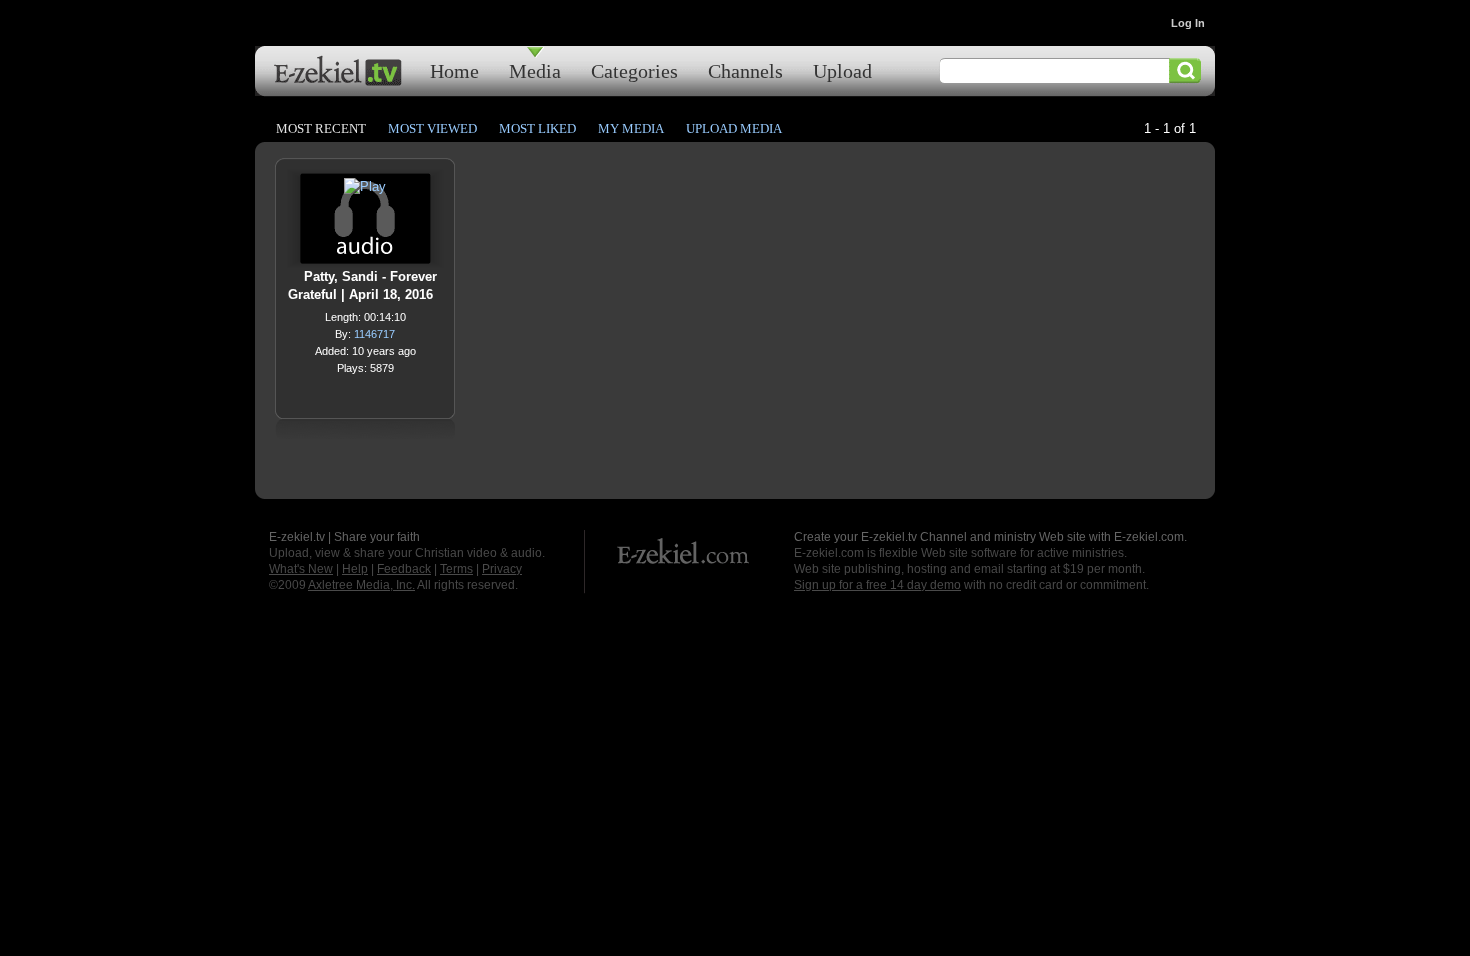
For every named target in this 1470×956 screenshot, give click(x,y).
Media (535, 70)
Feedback (404, 569)
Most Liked (537, 128)
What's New (301, 569)
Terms (456, 569)
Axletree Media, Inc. (361, 585)
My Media (631, 128)
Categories (634, 70)
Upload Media (734, 128)
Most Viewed (432, 128)
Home (454, 70)
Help (355, 569)
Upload (842, 70)
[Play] (365, 191)
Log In (1188, 23)
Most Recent (321, 128)
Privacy (502, 569)
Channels (745, 70)
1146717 (374, 334)
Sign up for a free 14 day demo (877, 585)
